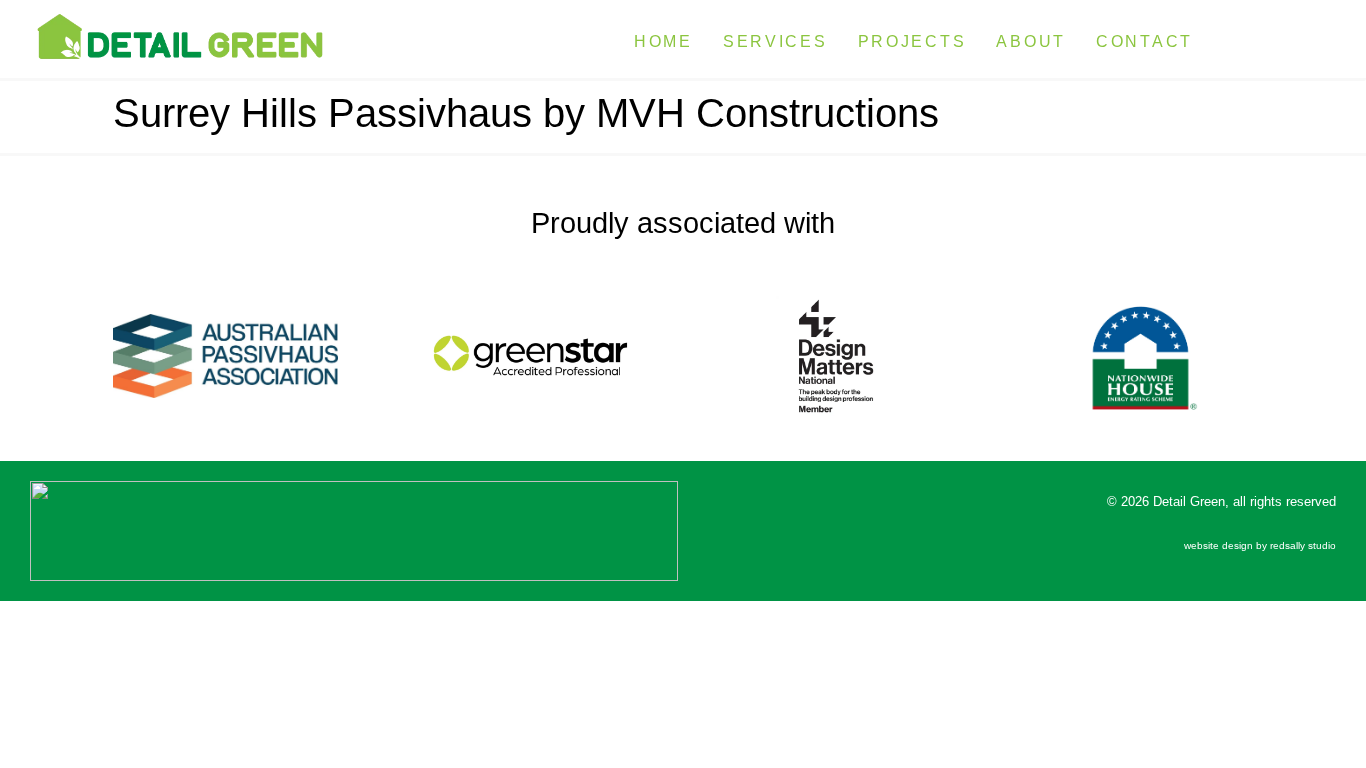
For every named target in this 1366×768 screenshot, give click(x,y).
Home (663, 41)
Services (775, 41)
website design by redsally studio (1260, 545)
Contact (1144, 41)
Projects (912, 41)
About (1031, 41)
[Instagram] (1313, 36)
